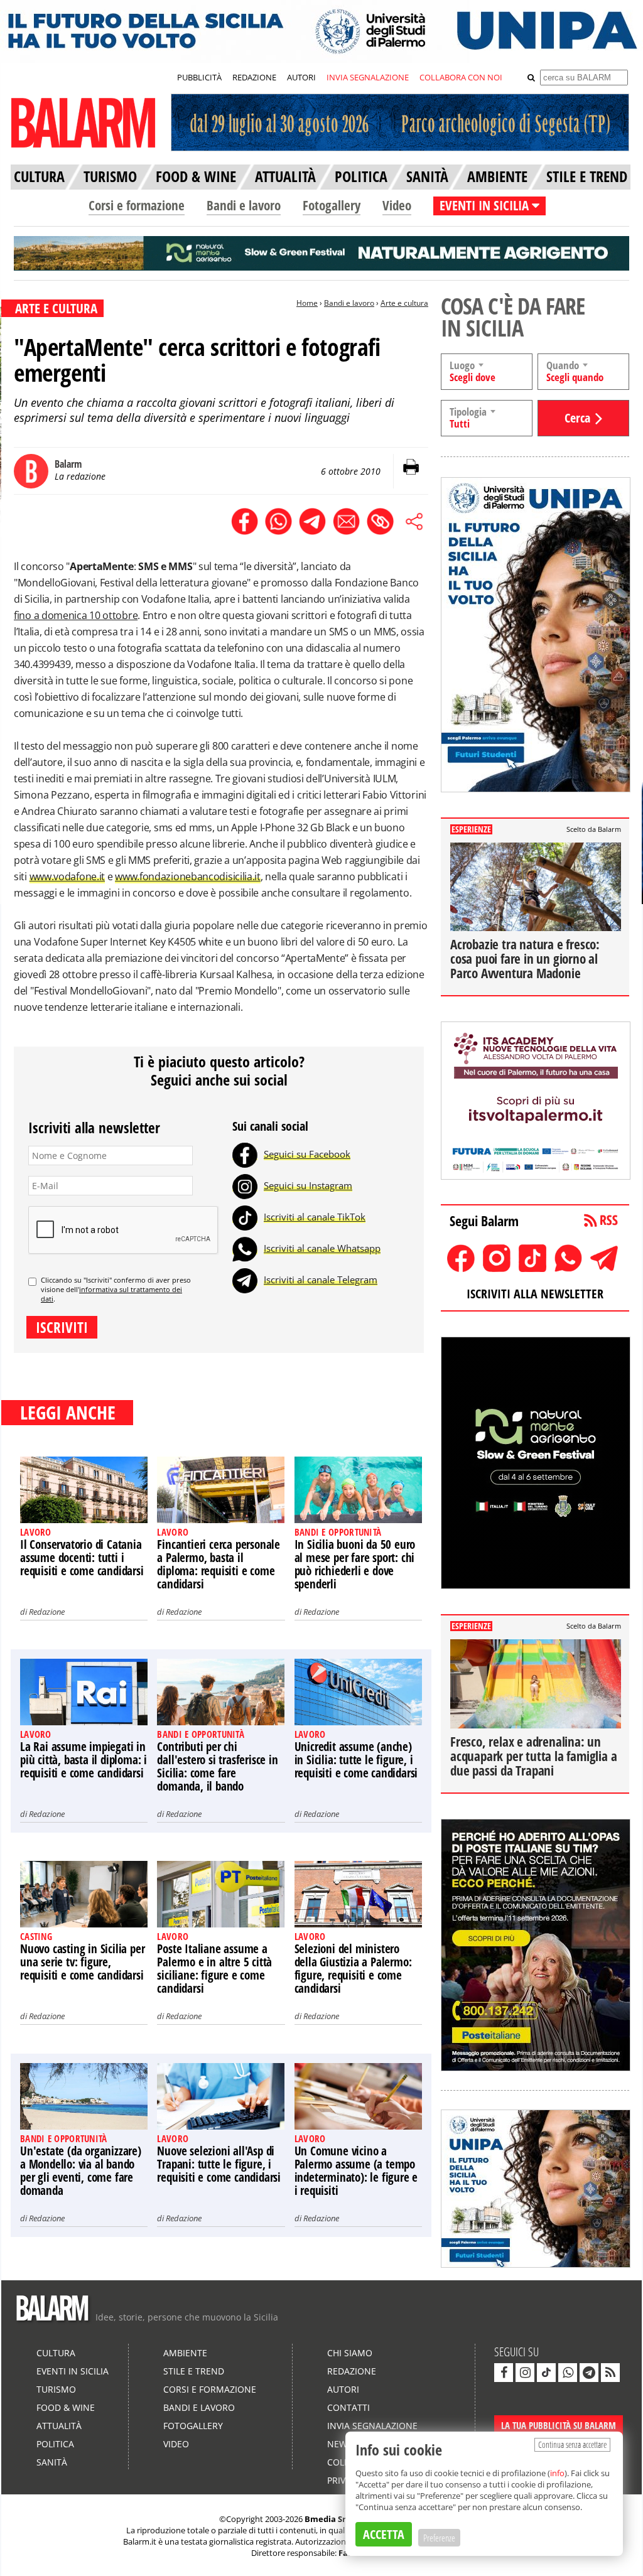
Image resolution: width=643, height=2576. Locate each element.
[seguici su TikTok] (546, 2373)
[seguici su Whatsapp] (568, 2373)
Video (397, 205)
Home (307, 303)
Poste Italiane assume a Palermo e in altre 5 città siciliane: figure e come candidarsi (214, 1969)
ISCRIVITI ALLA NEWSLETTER (535, 1294)
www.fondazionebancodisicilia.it (188, 876)
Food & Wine (66, 2407)
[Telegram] (245, 1280)
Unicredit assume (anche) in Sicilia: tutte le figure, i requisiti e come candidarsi (356, 1760)
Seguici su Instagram (308, 1185)
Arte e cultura (404, 303)
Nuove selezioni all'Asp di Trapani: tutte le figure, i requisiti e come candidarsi (219, 2164)
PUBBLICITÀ (199, 77)
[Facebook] (245, 1154)
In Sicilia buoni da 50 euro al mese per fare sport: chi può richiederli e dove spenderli (355, 1564)
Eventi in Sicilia (73, 2371)
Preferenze (439, 2538)
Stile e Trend (194, 2371)
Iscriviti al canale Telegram (321, 1280)
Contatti (349, 2407)
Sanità (52, 2462)
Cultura (56, 2353)
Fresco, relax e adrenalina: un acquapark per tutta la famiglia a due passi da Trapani (533, 1756)
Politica (55, 2444)
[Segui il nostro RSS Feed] (610, 2373)
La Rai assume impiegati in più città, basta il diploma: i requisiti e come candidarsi (84, 1760)
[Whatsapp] (245, 1248)
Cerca (577, 418)
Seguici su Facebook (307, 1154)
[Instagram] (245, 1185)
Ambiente (185, 2353)
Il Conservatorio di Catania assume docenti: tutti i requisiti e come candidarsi (82, 1558)
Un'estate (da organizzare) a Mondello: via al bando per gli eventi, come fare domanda (81, 2171)
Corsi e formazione (137, 205)
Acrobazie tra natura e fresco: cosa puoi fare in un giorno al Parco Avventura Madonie (525, 959)
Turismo (56, 2389)
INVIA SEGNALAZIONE (368, 77)
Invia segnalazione (372, 2426)
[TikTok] (245, 1217)
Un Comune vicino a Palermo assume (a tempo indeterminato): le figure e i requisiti (356, 2171)
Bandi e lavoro (244, 205)
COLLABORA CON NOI (461, 77)
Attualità (59, 2426)
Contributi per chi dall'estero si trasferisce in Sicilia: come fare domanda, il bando (217, 1766)
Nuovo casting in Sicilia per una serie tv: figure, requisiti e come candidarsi (82, 1962)
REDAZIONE (254, 77)
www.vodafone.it (68, 876)
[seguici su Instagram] (525, 2373)
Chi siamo (350, 2353)
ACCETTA (384, 2534)
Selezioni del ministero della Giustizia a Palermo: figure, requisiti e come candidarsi (353, 1969)
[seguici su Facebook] (504, 2373)
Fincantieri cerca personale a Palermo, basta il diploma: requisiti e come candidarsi (219, 1564)
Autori (343, 2389)
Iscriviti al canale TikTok (315, 1217)
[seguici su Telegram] (589, 2373)
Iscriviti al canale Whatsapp (322, 1248)
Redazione (47, 1612)
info (557, 2473)
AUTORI (301, 77)
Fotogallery (332, 205)
